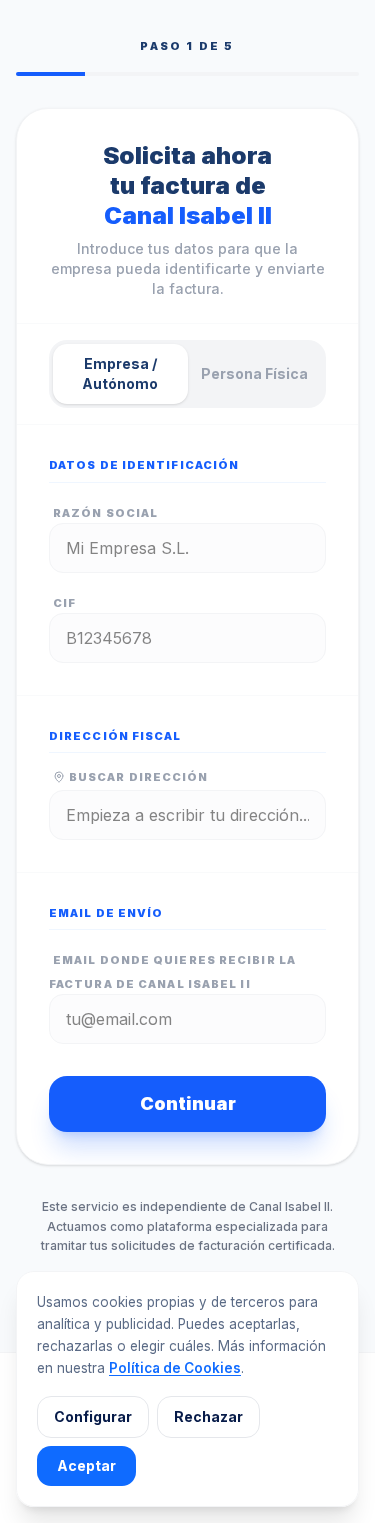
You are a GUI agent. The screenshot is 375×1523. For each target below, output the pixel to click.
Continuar (188, 1103)
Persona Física (254, 373)
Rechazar (208, 1416)
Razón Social (105, 513)
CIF (64, 603)
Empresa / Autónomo (120, 373)
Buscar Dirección (139, 777)
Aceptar (86, 1465)
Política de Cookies (175, 1368)
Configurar (93, 1416)
